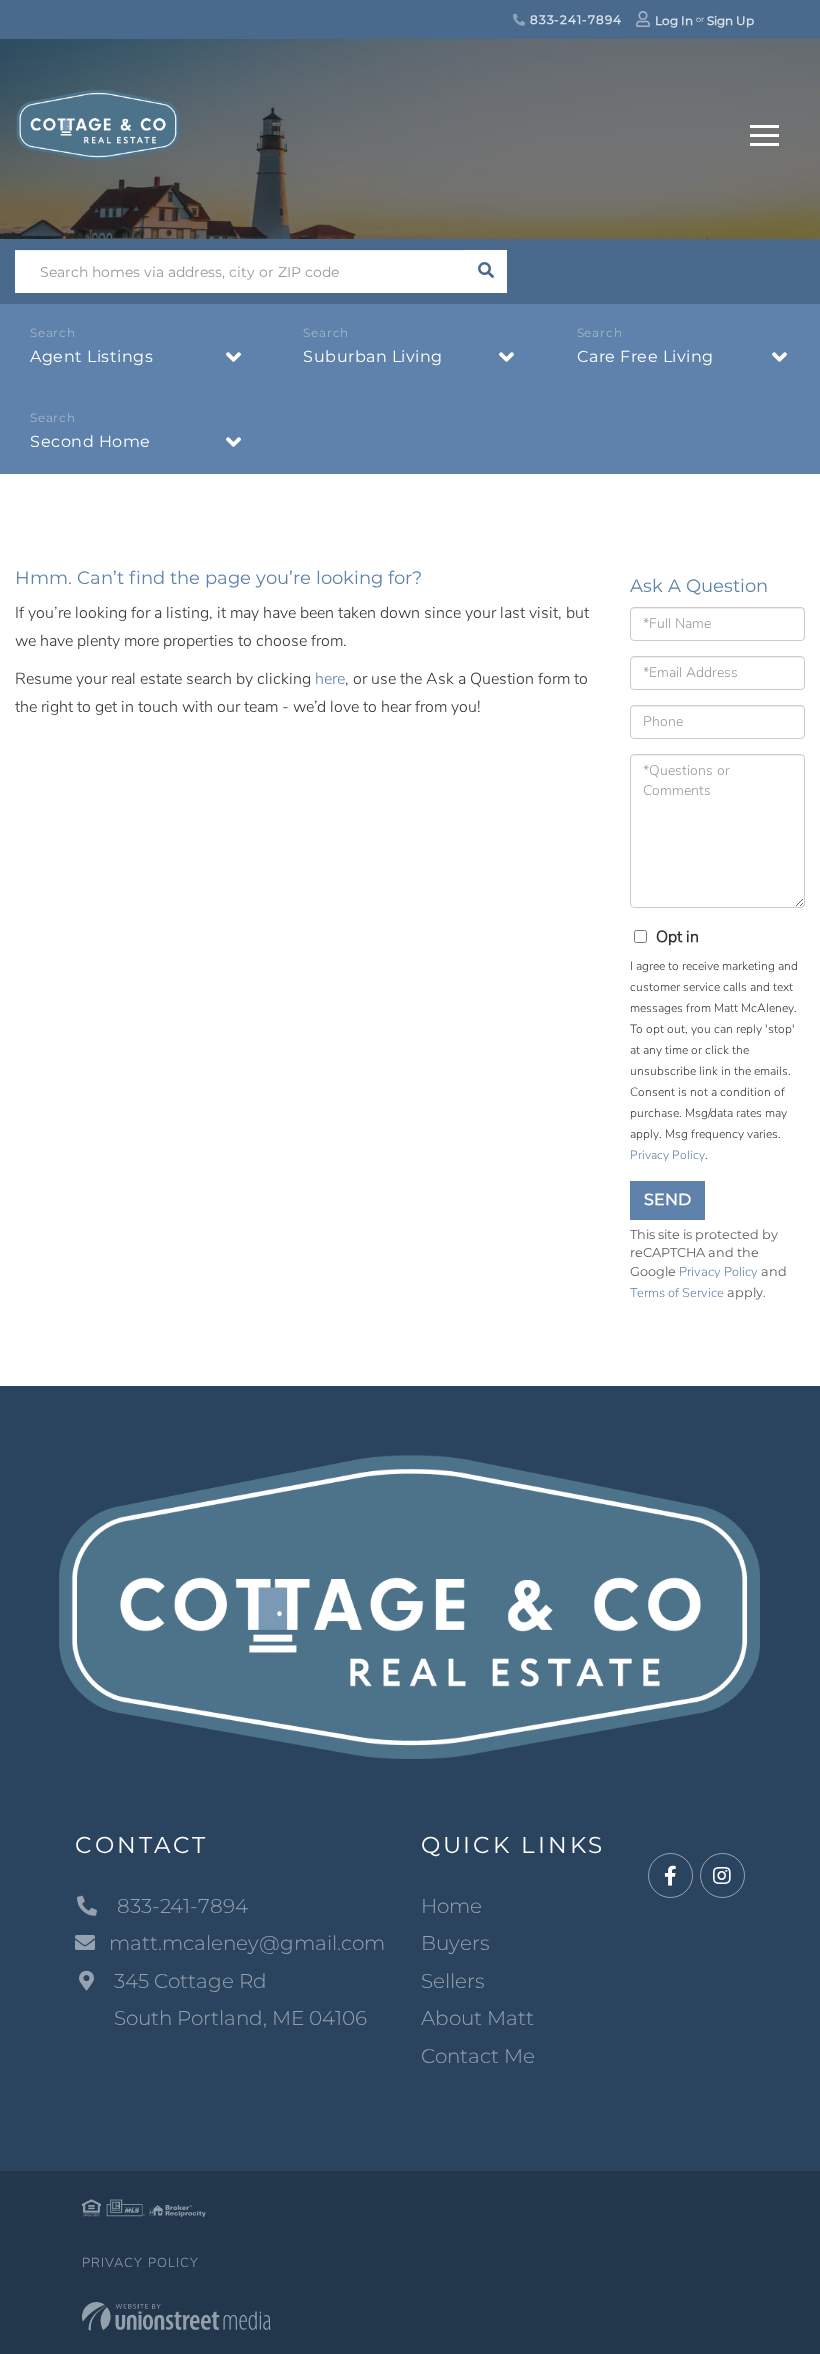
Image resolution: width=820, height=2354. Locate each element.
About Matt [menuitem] (477, 2018)
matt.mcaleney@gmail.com (247, 1943)
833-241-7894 (573, 19)
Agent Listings (91, 356)
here (330, 679)
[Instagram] (722, 1876)
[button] (485, 271)
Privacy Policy (667, 1155)
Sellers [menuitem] (453, 1981)
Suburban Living (373, 356)
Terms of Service (677, 1293)
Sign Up (730, 20)
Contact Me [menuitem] (478, 2056)
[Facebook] (670, 1876)
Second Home (90, 441)
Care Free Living (645, 356)
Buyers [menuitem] (455, 1943)
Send (667, 1199)
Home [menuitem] (451, 1906)
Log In (674, 20)
